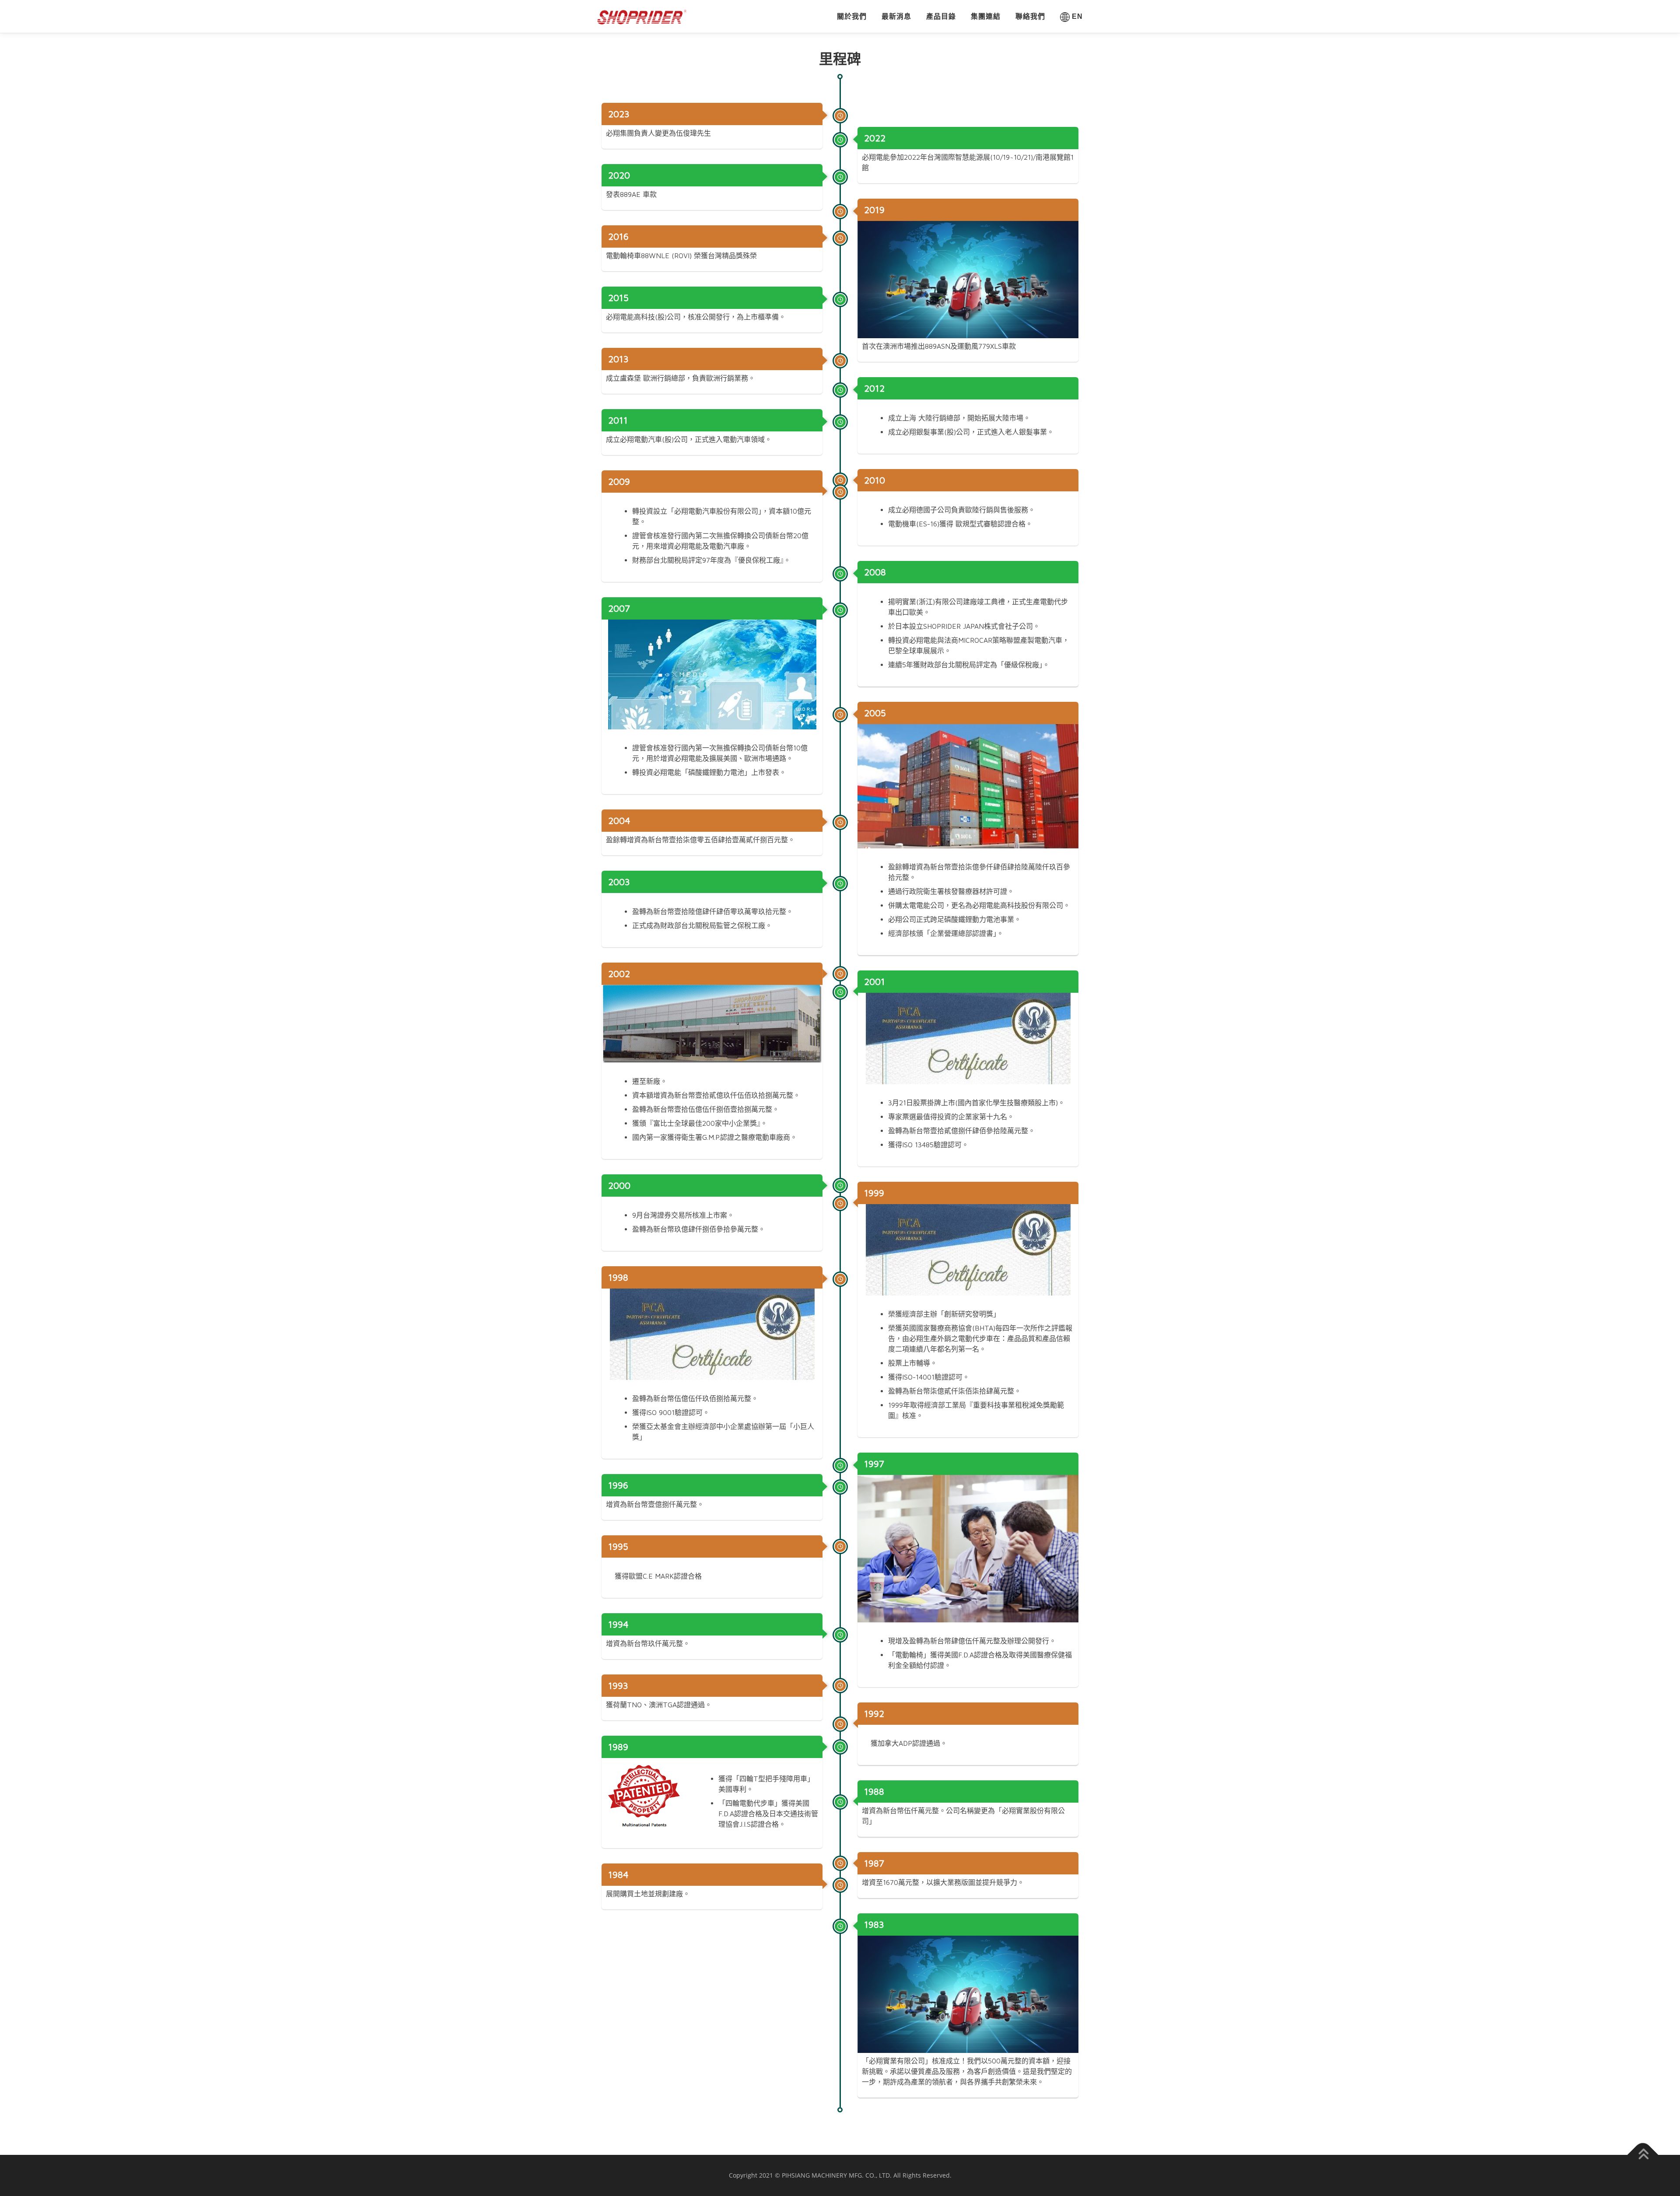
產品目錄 (941, 16)
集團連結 (986, 16)
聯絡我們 (1030, 16)
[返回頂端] (1643, 2155)
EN (1076, 16)
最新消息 (896, 16)
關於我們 (852, 16)
